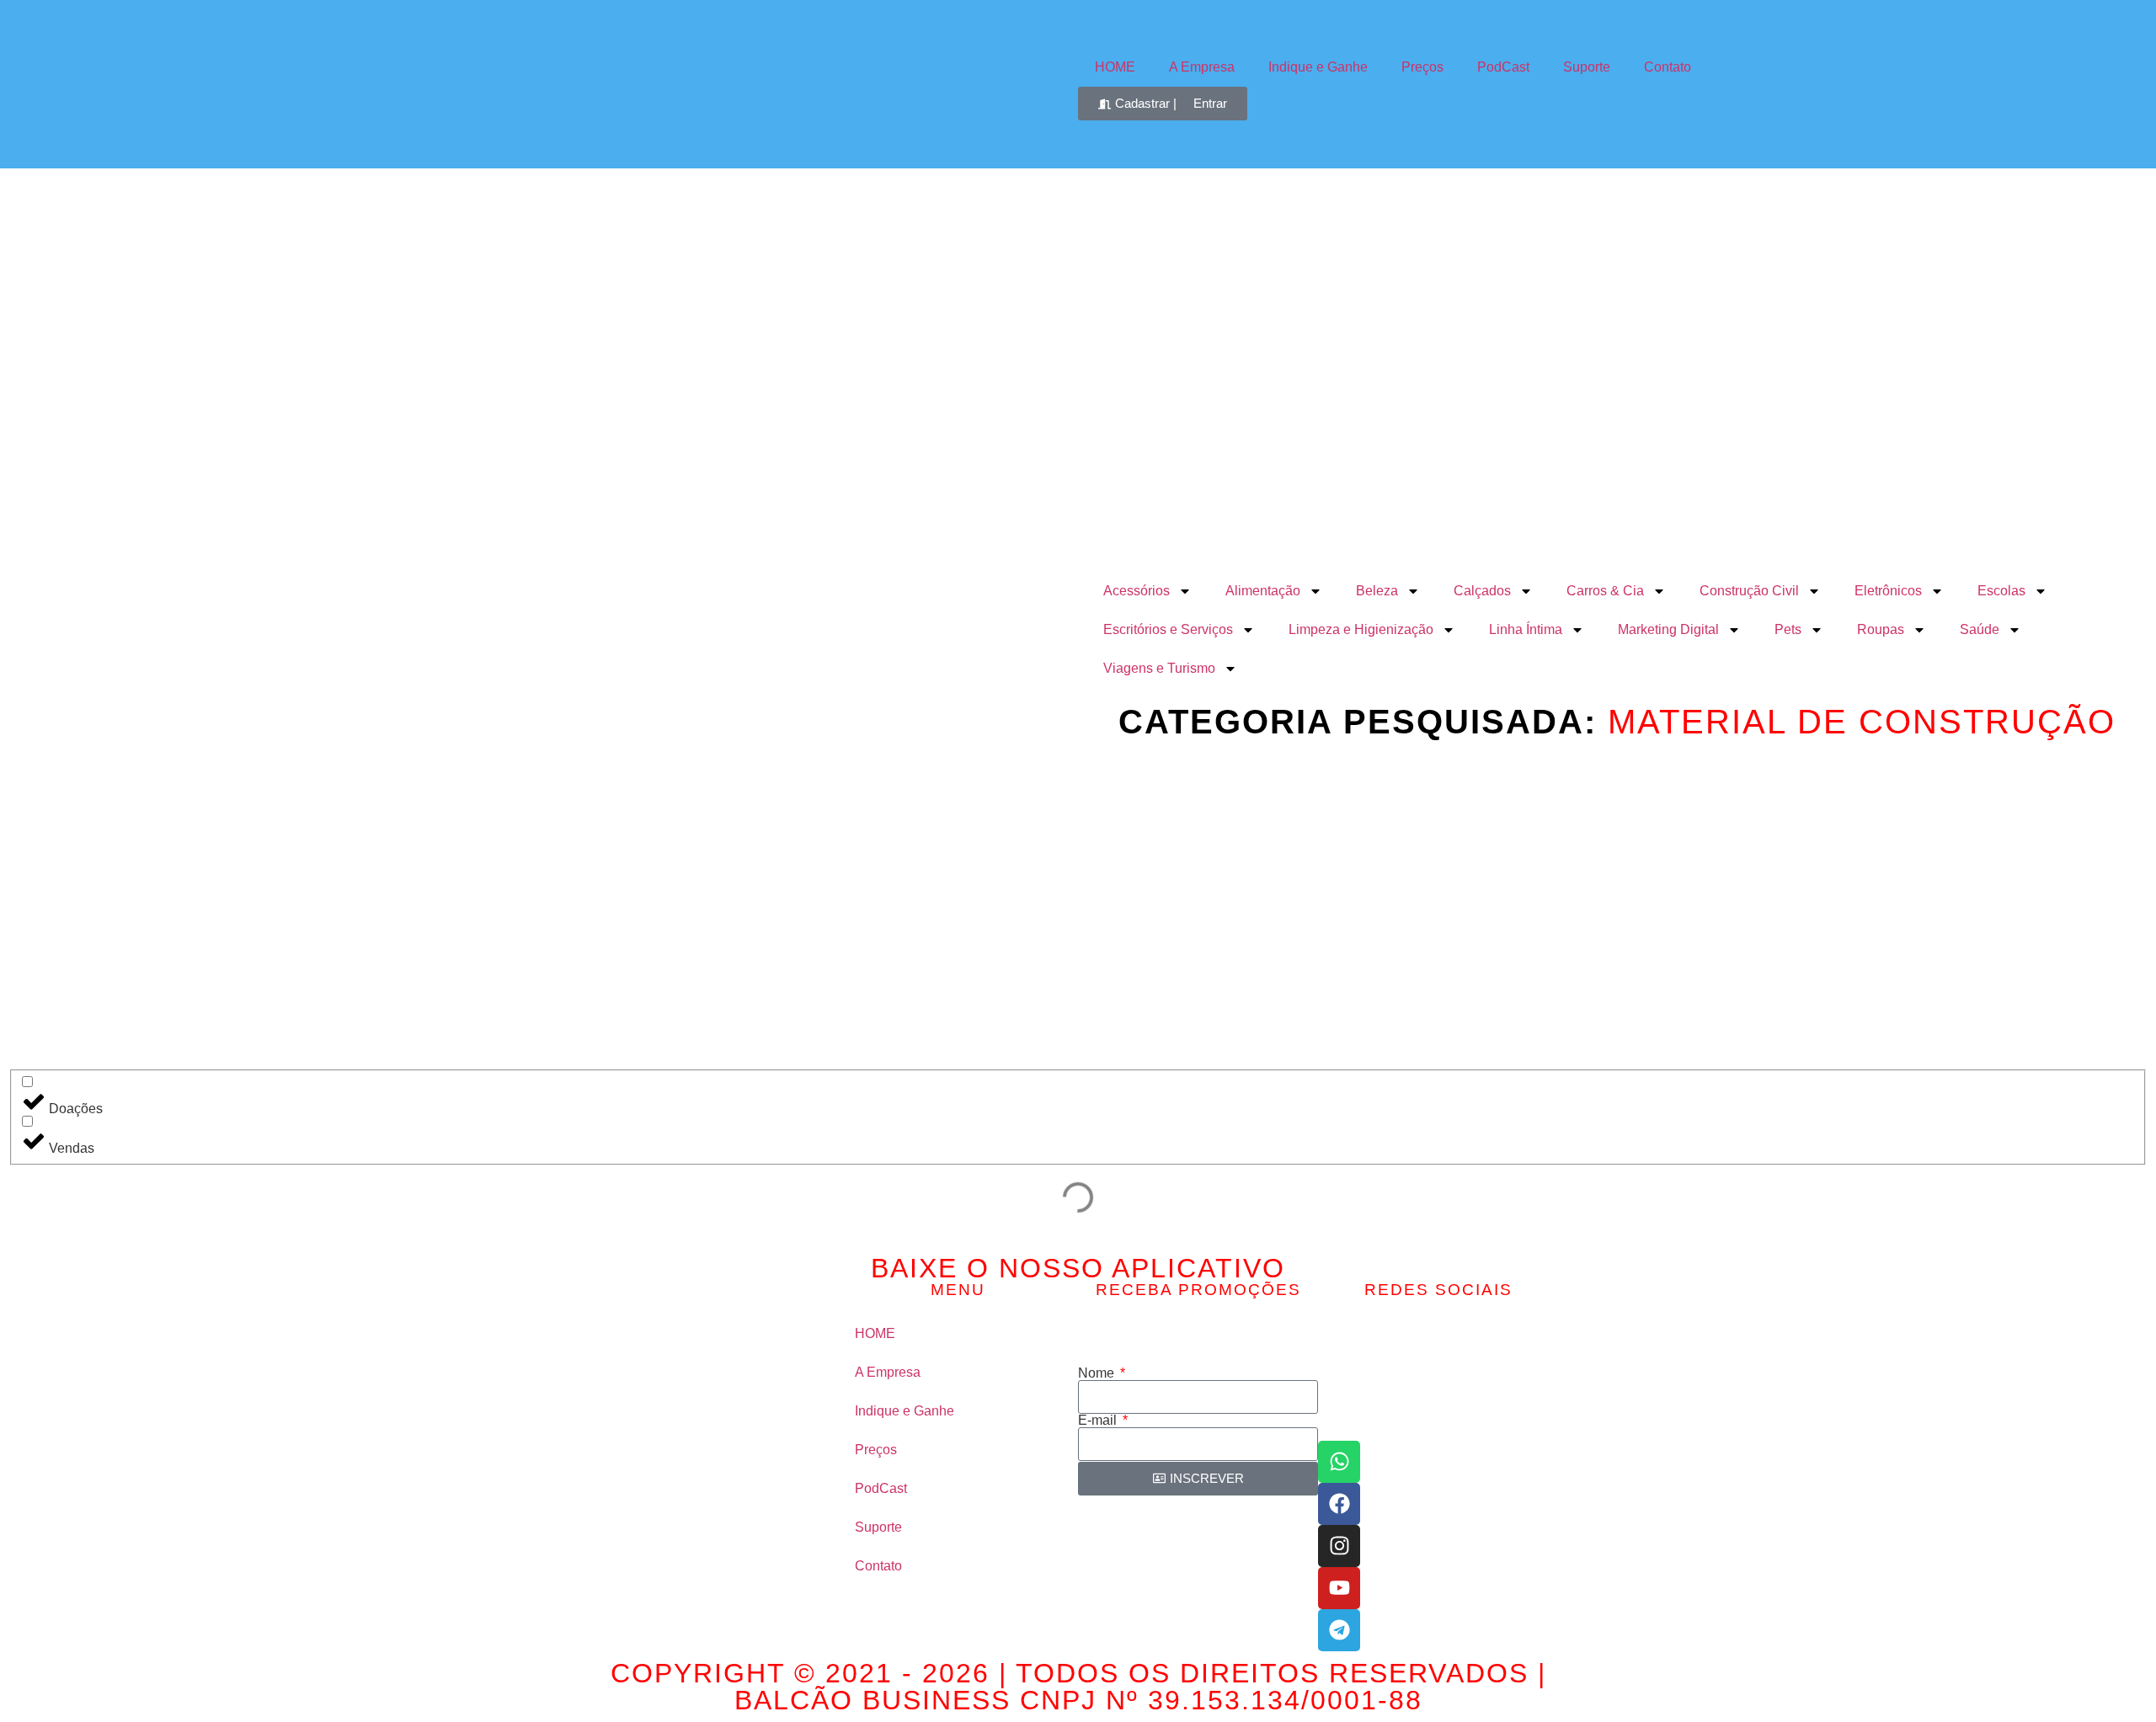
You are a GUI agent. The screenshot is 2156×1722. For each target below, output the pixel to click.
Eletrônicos (1888, 591)
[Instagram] (1339, 1546)
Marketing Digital (1668, 629)
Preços (1422, 67)
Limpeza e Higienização (1361, 629)
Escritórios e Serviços (1168, 629)
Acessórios (1137, 591)
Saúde (1980, 629)
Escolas (2001, 591)
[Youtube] (1339, 1588)
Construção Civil (1749, 591)
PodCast (1503, 67)
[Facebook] (1339, 1504)
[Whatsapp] (1339, 1462)
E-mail (1099, 1421)
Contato (1668, 67)
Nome (1098, 1373)
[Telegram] (1339, 1630)
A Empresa (1202, 67)
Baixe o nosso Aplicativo (1078, 1268)
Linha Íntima (1526, 629)
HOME (1115, 67)
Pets (1788, 629)
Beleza (1377, 591)
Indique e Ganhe (1318, 67)
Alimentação (1263, 591)
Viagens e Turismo (1159, 668)
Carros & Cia (1605, 591)
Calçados (1482, 591)
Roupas (1881, 629)
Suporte (1587, 67)
